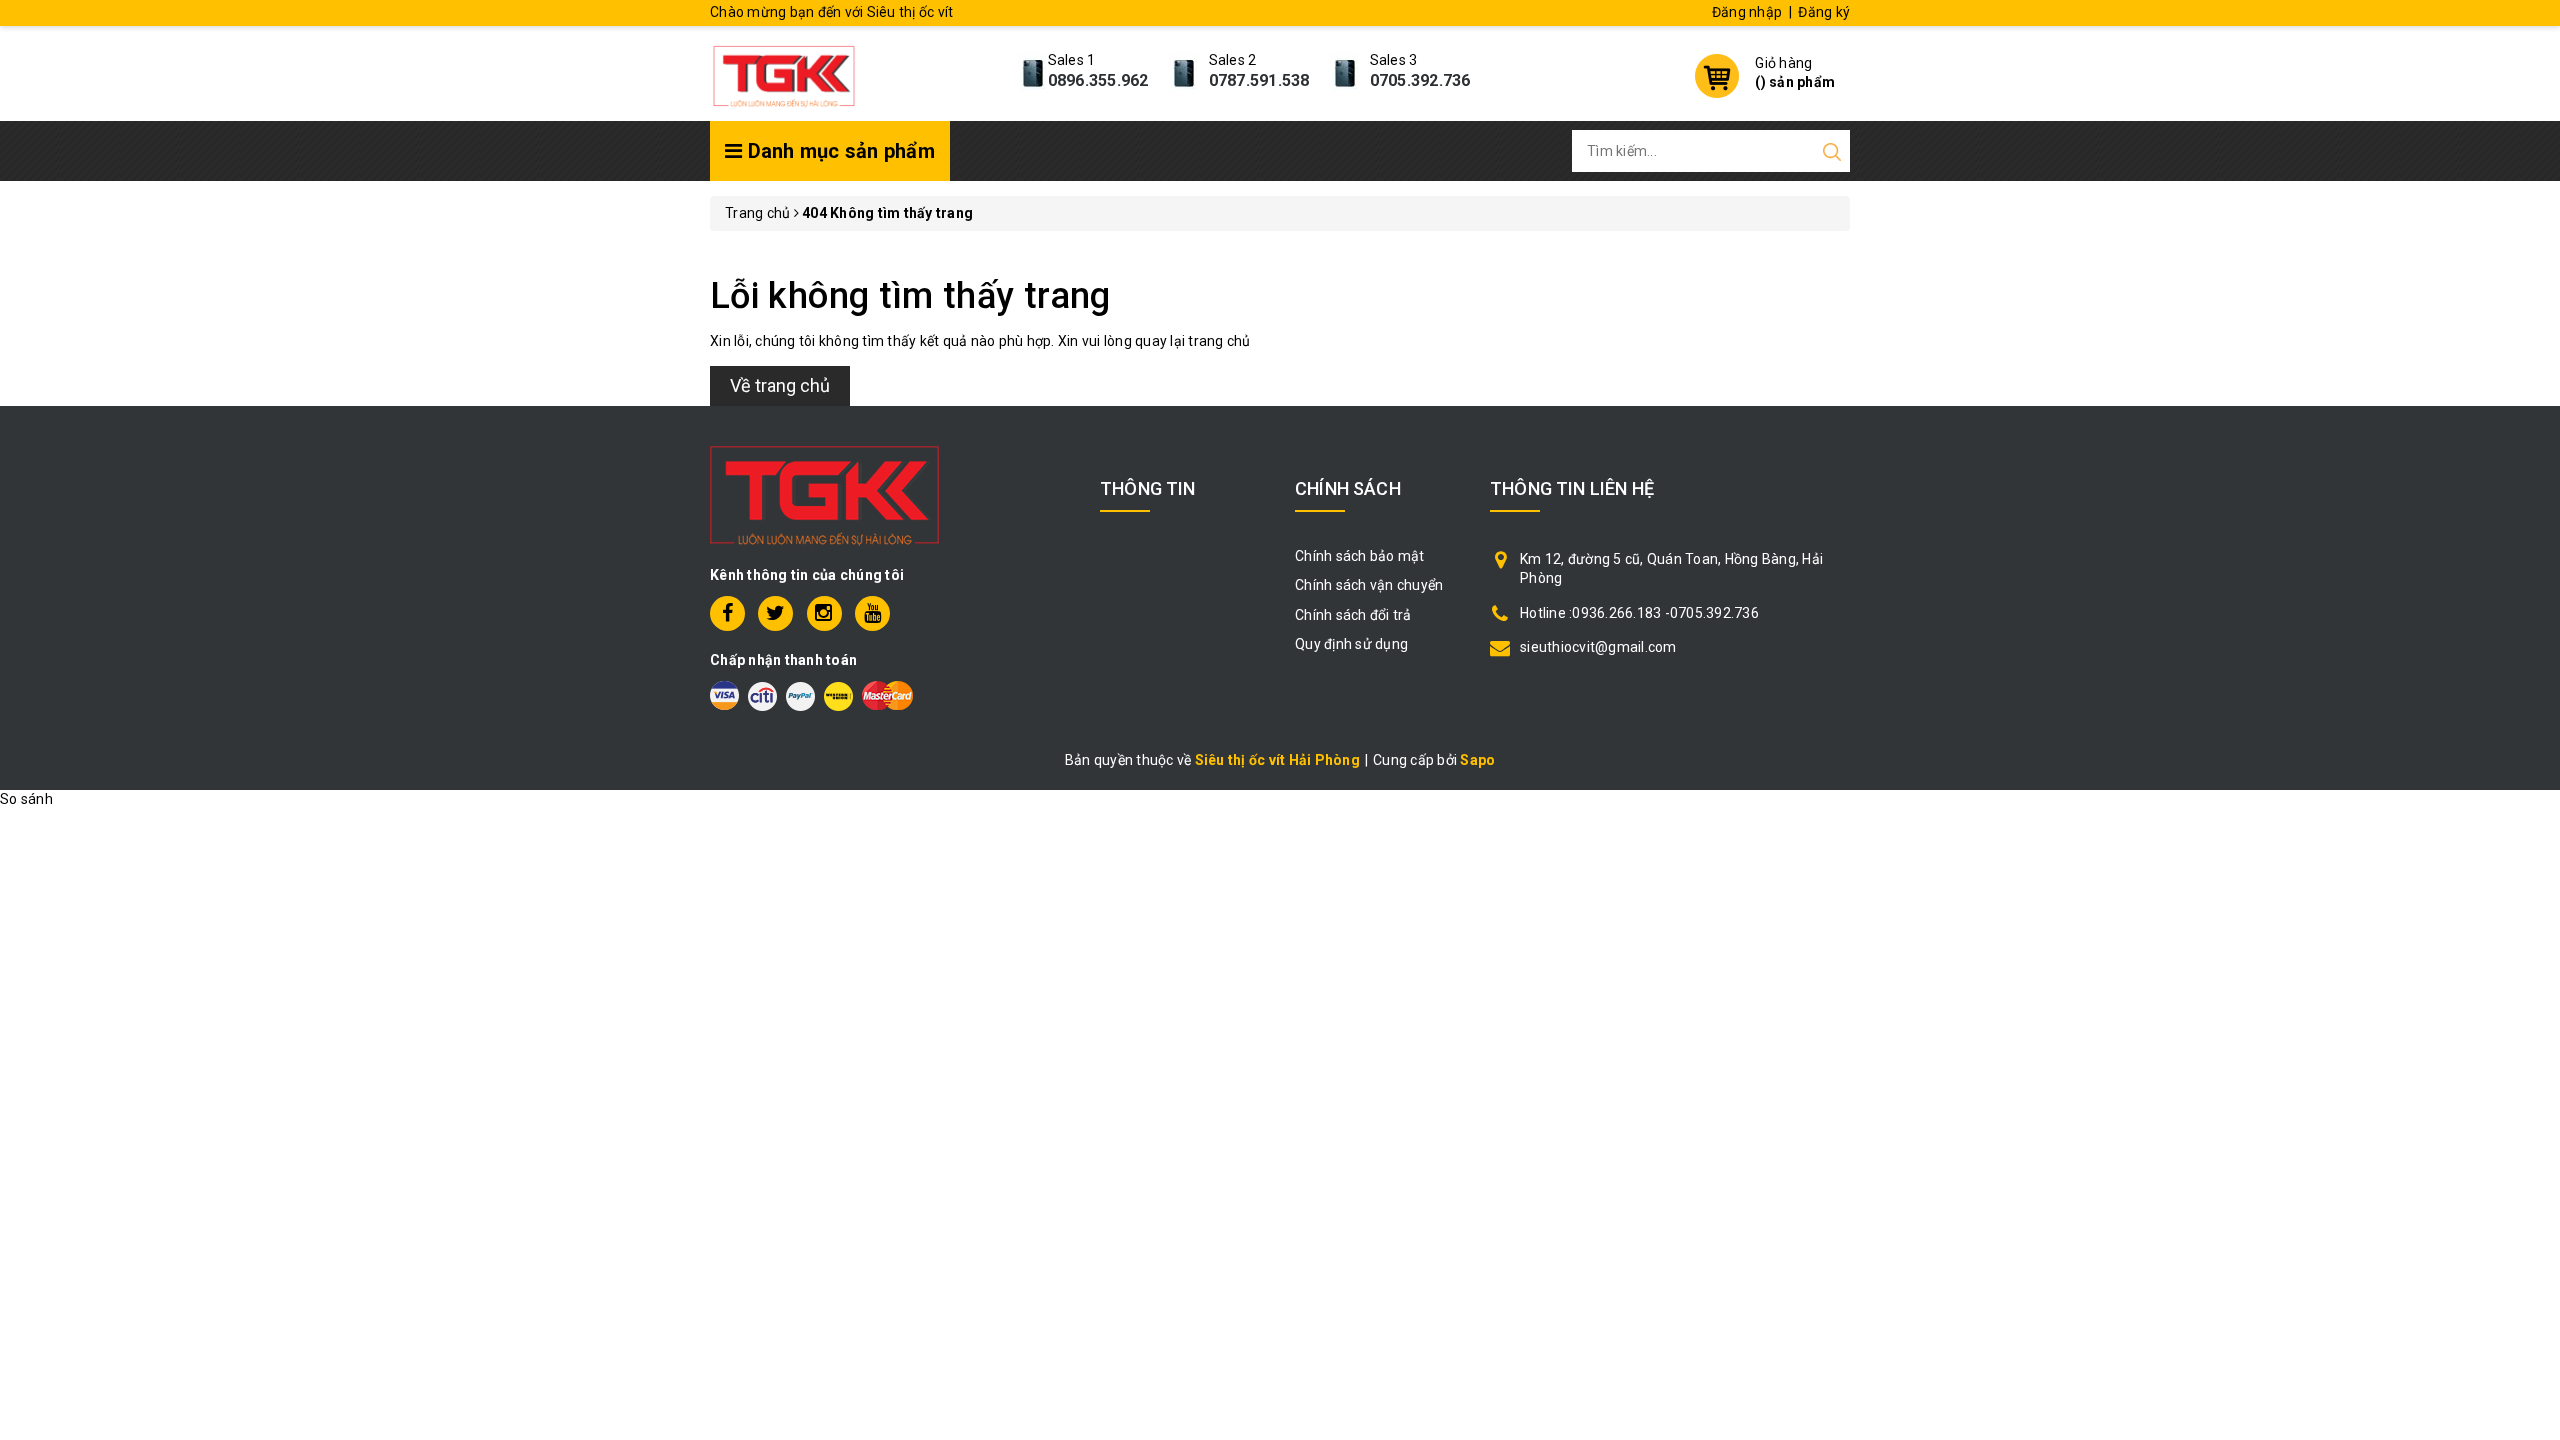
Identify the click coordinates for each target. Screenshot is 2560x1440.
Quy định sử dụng (1351, 644)
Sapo (1477, 760)
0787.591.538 (1259, 80)
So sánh (26, 799)
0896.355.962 (1098, 80)
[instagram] (824, 613)
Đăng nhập (1747, 12)
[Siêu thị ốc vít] (784, 71)
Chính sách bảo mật (1360, 556)
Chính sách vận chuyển (1369, 585)
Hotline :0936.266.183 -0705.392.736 (1639, 613)
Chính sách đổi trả (1353, 615)
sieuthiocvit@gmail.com (1598, 647)
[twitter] (775, 613)
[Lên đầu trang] (2530, 993)
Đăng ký (1824, 12)
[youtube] (872, 613)
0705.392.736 (1420, 80)
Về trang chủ (780, 385)
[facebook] (727, 613)
